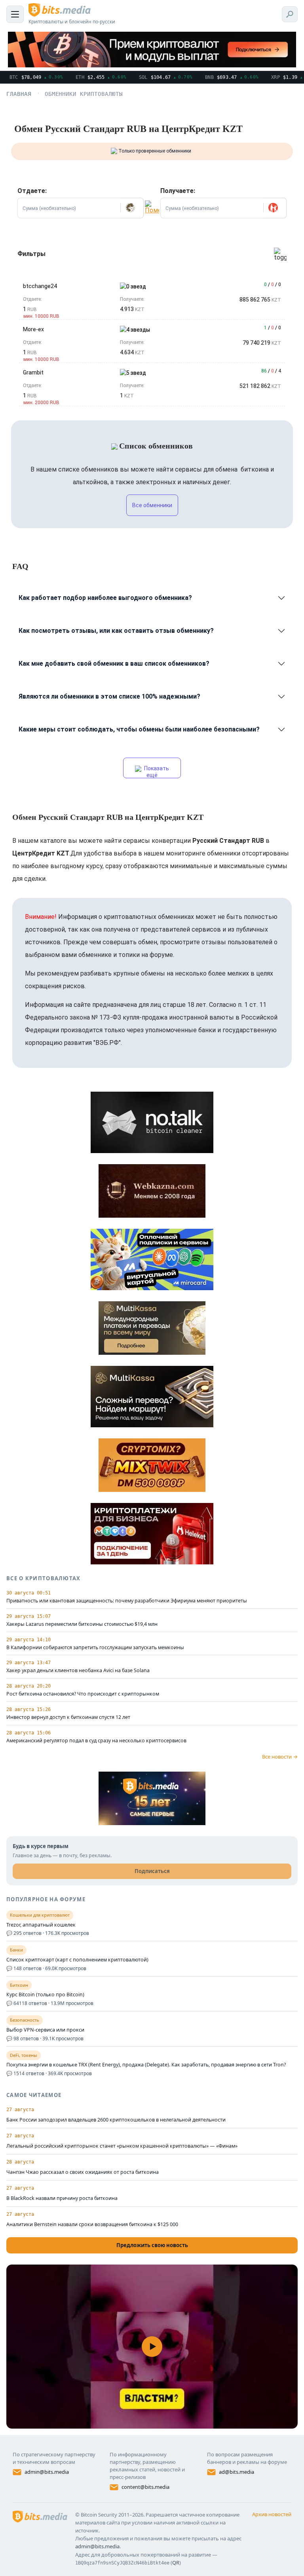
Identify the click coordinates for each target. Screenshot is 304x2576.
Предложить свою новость (152, 2245)
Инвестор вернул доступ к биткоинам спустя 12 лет (68, 1717)
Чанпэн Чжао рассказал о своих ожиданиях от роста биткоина (83, 2172)
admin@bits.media (47, 2472)
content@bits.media (145, 2487)
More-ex (33, 329)
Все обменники (152, 505)
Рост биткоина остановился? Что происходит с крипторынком (83, 1694)
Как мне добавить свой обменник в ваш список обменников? (114, 664)
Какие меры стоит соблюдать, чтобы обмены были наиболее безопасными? (139, 729)
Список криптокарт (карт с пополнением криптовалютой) (77, 1960)
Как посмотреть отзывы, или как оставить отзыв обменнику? (116, 631)
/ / (273, 285)
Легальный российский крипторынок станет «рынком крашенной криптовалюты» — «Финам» (122, 2146)
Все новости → (280, 1757)
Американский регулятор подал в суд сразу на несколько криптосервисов (96, 1741)
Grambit (33, 372)
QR (176, 2563)
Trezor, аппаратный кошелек (41, 1925)
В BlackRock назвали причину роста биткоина (62, 2198)
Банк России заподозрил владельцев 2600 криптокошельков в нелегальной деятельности (116, 2120)
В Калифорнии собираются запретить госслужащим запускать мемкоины (95, 1648)
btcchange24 (40, 286)
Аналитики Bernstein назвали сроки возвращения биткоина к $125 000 (92, 2224)
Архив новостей (272, 2514)
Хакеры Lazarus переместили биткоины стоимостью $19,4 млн (82, 1624)
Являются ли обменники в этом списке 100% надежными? (109, 696)
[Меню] (15, 14)
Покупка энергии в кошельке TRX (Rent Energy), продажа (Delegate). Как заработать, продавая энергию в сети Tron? (146, 2065)
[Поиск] (290, 14)
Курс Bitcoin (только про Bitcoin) (45, 1995)
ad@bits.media (237, 2472)
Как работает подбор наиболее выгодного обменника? (105, 598)
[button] (132, 208)
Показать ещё (156, 772)
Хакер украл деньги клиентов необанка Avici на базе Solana (78, 1671)
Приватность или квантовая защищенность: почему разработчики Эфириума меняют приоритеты (127, 1601)
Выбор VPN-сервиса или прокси (45, 2030)
